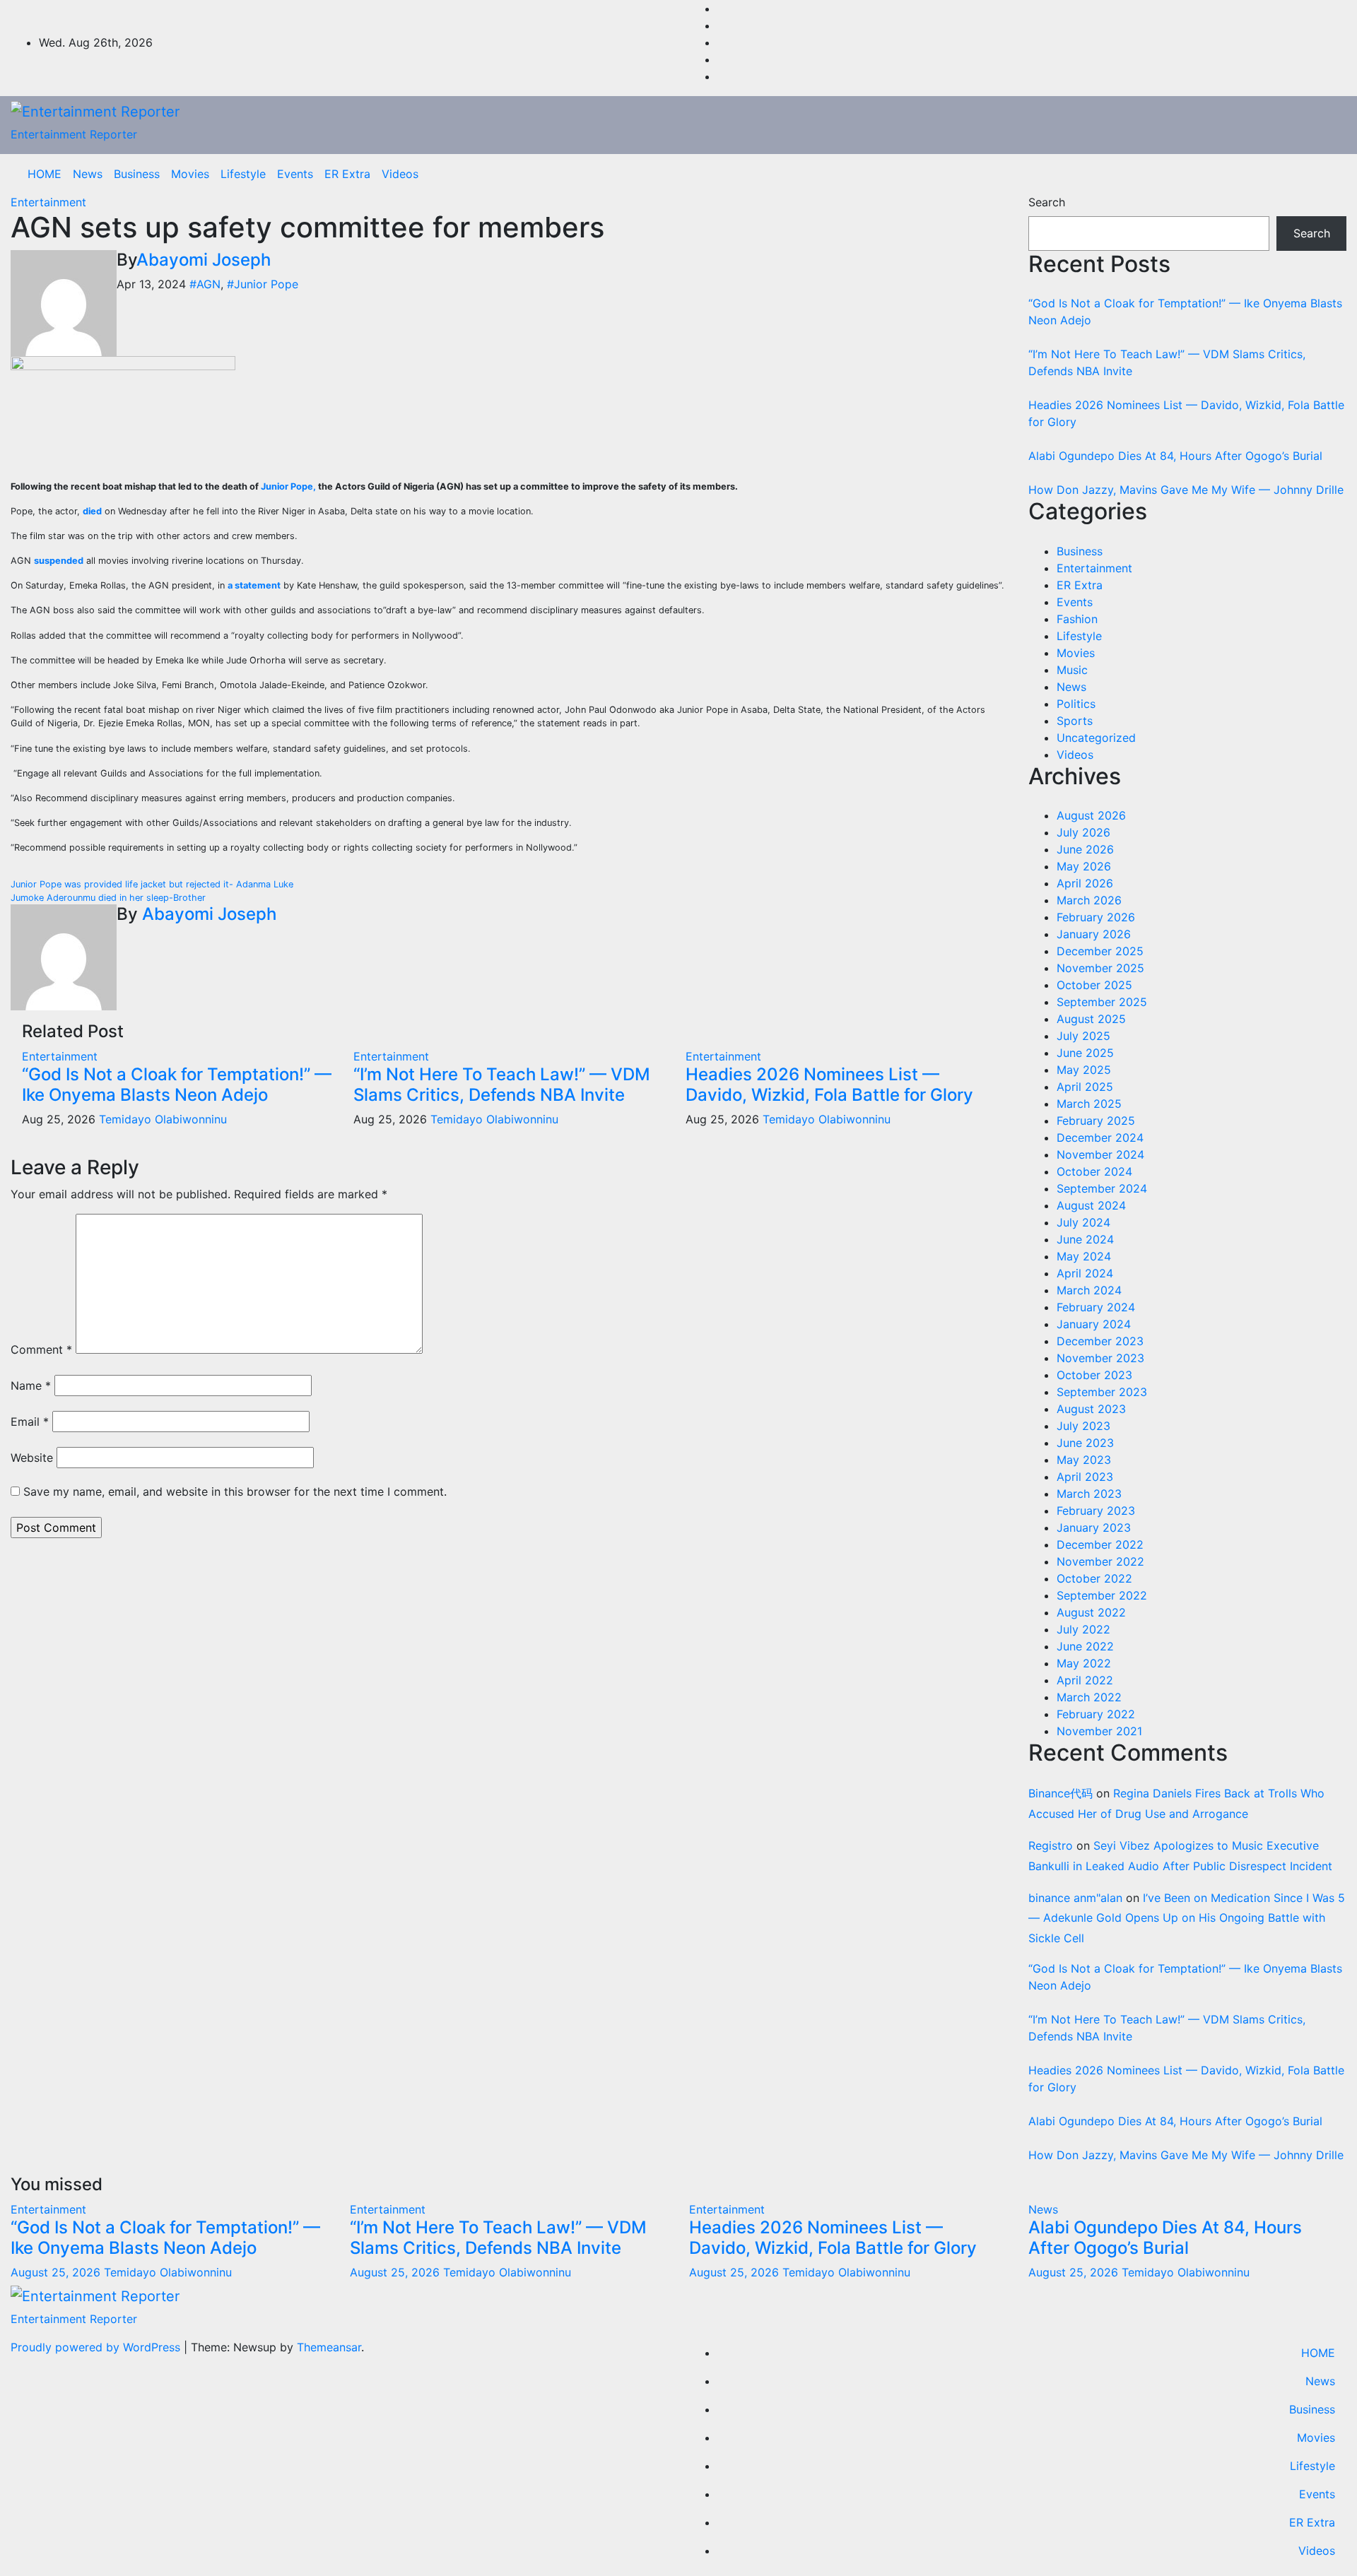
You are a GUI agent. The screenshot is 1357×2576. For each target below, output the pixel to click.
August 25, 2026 (57, 2272)
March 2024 (1089, 1290)
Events (295, 174)
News (88, 174)
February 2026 (1096, 917)
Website (32, 1458)
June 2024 (1085, 1239)
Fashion (1077, 619)
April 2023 (1085, 1477)
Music (1072, 670)
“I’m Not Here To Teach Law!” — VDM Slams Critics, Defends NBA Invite (502, 1085)
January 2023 (1094, 1528)
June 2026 (1085, 849)
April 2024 (1085, 1273)
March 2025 (1089, 1104)
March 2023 (1089, 1494)
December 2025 (1100, 951)
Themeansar (329, 2347)
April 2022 (1085, 1680)
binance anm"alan (1075, 1898)
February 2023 (1096, 1511)
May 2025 (1084, 1070)
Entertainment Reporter (74, 134)
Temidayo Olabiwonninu (163, 1119)
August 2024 (1091, 1205)
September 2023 (1102, 1392)
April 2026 (1085, 883)
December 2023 (1100, 1341)
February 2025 (1096, 1121)
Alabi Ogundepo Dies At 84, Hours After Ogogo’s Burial (1175, 456)
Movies (190, 174)
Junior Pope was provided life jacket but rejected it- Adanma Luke (152, 884)
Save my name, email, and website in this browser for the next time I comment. (235, 1491)
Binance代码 (1061, 1793)
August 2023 (1091, 1409)
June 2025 (1085, 1053)
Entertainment (48, 202)
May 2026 (1084, 866)
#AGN (205, 284)
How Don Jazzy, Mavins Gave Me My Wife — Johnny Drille (1186, 490)
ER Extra (347, 174)
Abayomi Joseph (204, 260)
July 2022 (1083, 1629)
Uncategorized (1096, 738)
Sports (1075, 721)
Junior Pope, (288, 486)
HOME (45, 174)
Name (31, 1386)
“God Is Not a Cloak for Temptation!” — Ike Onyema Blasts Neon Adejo (177, 1085)
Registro (1051, 1845)
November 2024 (1100, 1154)
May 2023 (1084, 1460)
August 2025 (1091, 1019)
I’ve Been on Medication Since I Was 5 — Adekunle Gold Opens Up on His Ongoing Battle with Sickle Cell (1187, 1918)
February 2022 (1096, 1714)
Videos (400, 174)
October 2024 (1094, 1171)
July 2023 (1083, 1426)
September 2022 (1102, 1595)
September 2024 (1102, 1188)
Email (30, 1422)
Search (1047, 202)
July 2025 (1083, 1036)
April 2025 (1085, 1087)
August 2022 (1091, 1612)
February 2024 (1096, 1307)
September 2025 (1102, 1002)
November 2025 (1100, 968)
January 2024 (1094, 1324)
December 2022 (1100, 1544)
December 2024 (1100, 1138)
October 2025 (1094, 985)
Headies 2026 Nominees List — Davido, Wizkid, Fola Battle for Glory (829, 1085)
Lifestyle (243, 174)
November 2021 (1099, 1731)
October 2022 (1094, 1578)
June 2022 (1085, 1646)
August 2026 (1091, 815)
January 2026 (1094, 934)
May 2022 (1084, 1663)
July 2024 (1083, 1222)
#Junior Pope (263, 284)
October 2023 (1094, 1375)
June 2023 (1085, 1443)
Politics (1076, 704)
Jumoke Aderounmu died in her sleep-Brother (108, 898)
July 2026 (1083, 832)
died (92, 511)
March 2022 (1089, 1697)
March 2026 (1089, 900)
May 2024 (1084, 1256)
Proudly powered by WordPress (97, 2347)
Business (137, 174)
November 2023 (1100, 1358)
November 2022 (1100, 1561)
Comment (41, 1349)
